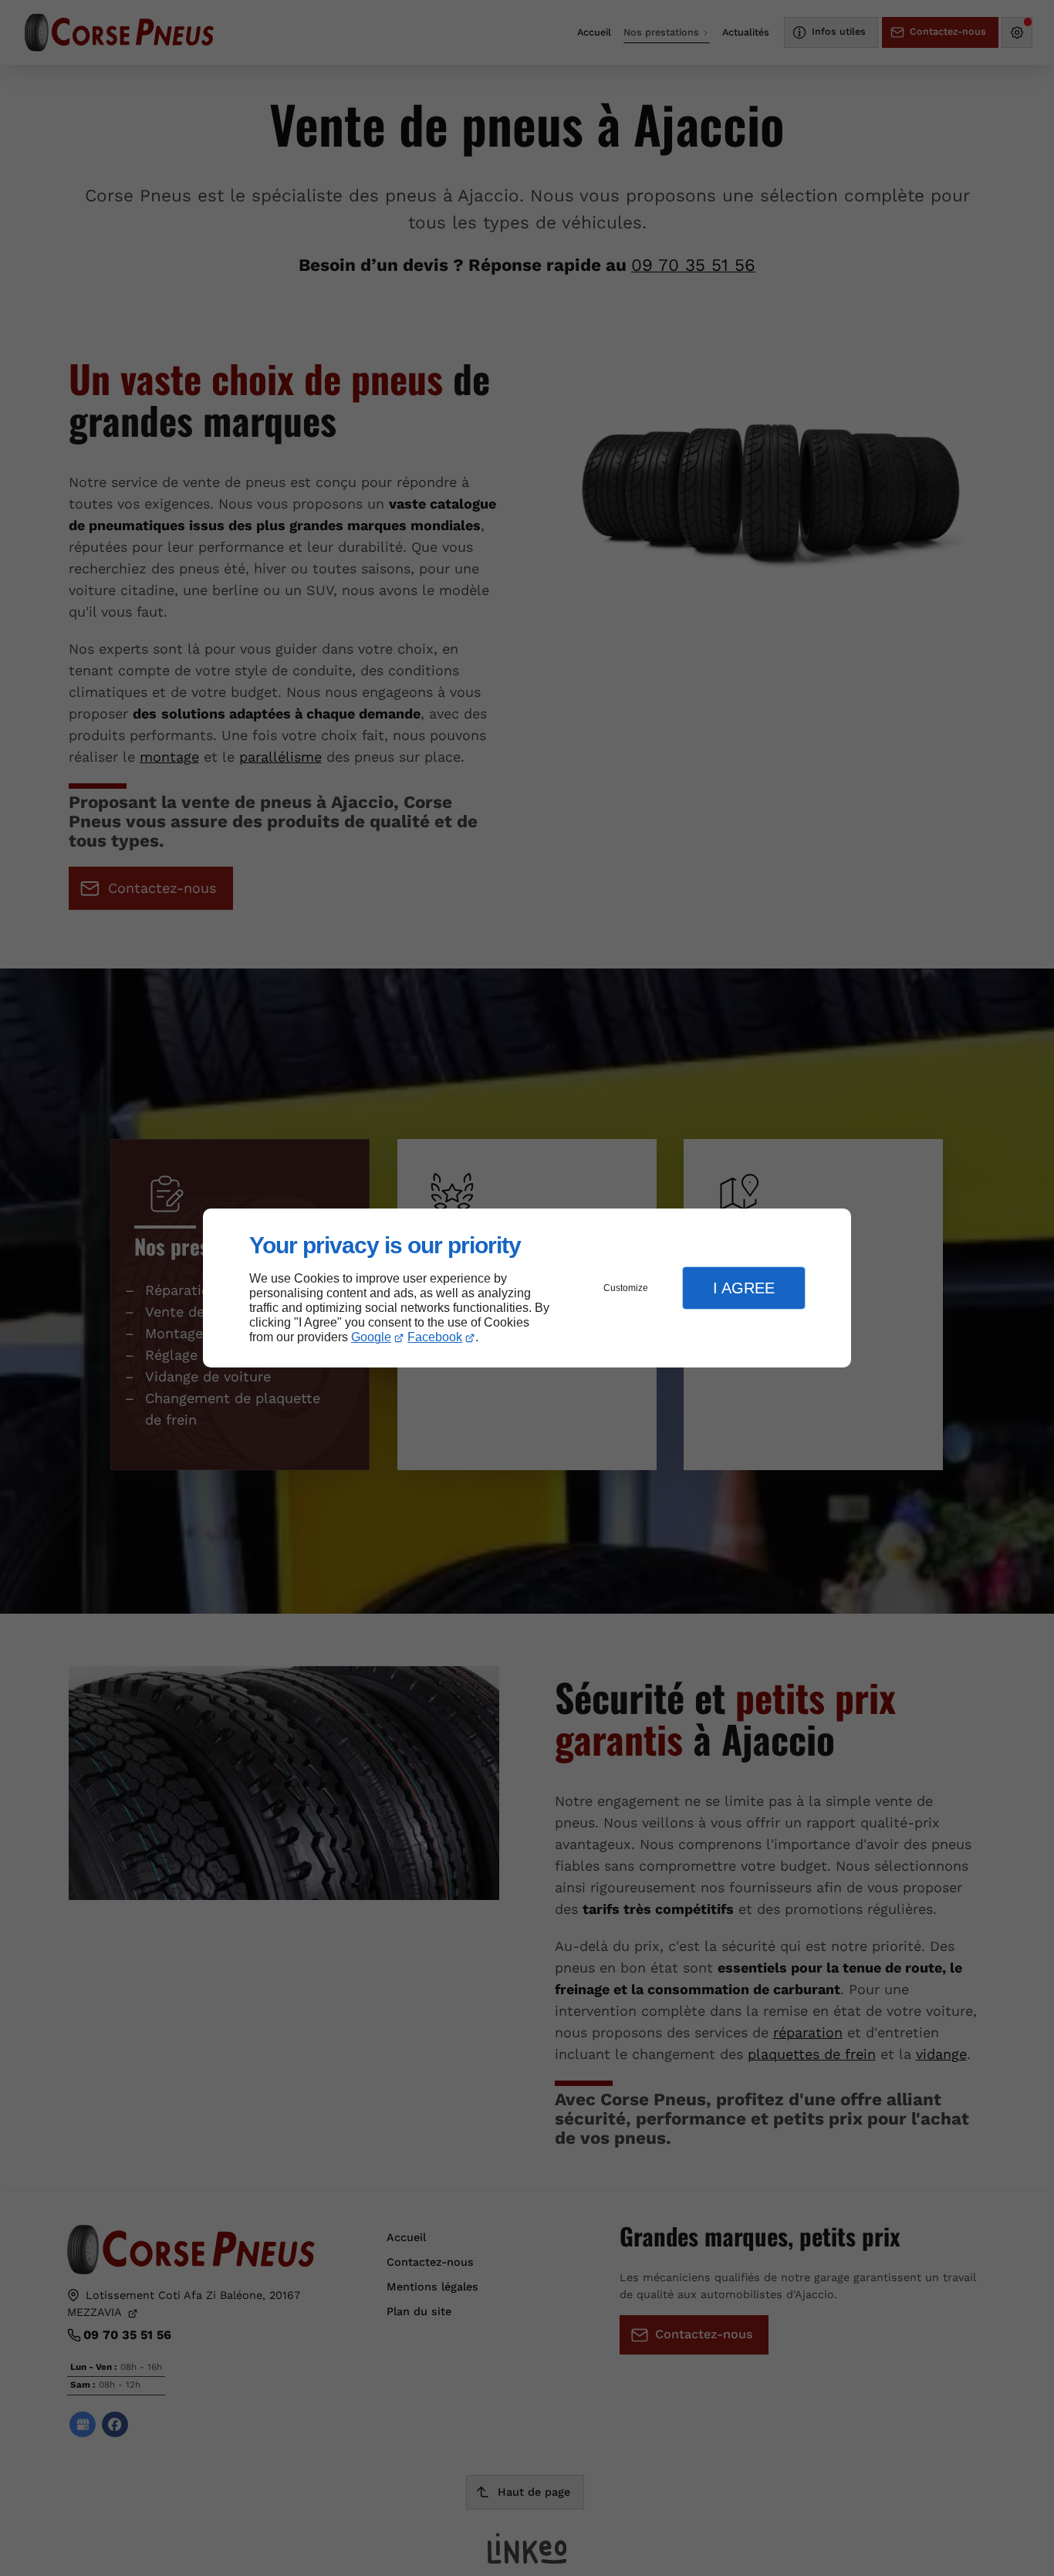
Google (371, 1337)
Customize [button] (626, 1288)
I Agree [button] (744, 1288)
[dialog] (527, 1288)
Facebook (435, 1337)
